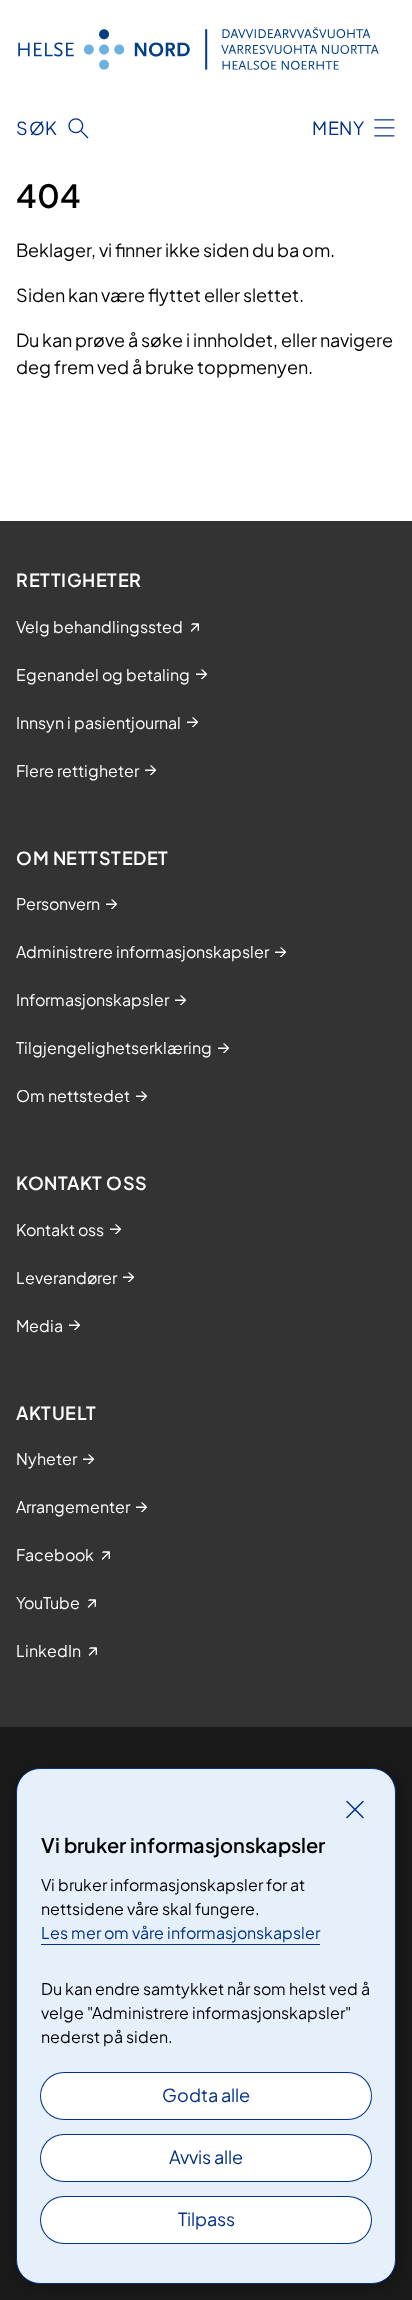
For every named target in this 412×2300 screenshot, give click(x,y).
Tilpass (206, 2218)
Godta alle (206, 2094)
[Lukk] (355, 1809)
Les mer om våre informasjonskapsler (180, 1932)
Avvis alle (206, 2156)
